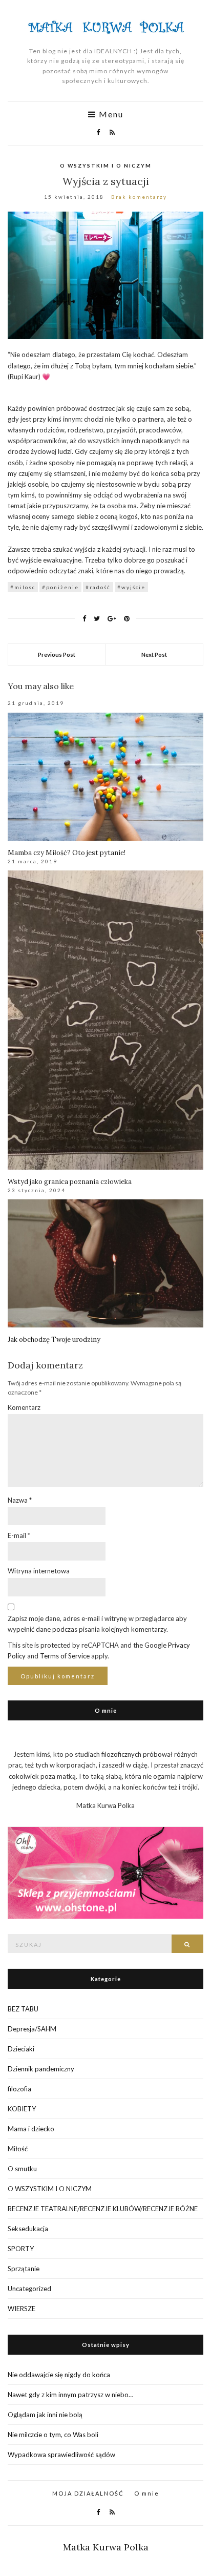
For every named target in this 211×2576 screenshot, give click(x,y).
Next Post (154, 655)
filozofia (19, 2089)
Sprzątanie (24, 2269)
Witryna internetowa (39, 1571)
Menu (110, 114)
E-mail (19, 1535)
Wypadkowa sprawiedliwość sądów (61, 2455)
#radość (98, 587)
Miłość (18, 2149)
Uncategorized (29, 2289)
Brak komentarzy (139, 197)
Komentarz (24, 1407)
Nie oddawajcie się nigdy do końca (59, 2375)
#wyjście (131, 587)
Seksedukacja (28, 2229)
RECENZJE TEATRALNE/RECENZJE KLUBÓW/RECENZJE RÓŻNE (103, 2209)
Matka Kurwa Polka (106, 2547)
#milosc (23, 587)
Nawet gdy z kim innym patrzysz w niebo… (70, 2395)
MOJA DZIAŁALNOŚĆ (88, 2493)
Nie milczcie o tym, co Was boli (53, 2435)
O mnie (147, 2493)
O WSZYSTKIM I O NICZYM (106, 165)
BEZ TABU (23, 2009)
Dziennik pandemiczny (41, 2069)
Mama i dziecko (31, 2129)
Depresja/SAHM (32, 2029)
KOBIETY (22, 2109)
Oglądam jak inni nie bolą (45, 2415)
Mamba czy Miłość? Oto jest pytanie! (67, 853)
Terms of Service (65, 1656)
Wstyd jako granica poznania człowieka (70, 1182)
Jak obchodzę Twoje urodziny (54, 1339)
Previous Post (57, 655)
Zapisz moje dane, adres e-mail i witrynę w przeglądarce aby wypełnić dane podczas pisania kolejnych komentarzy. (97, 1624)
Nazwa (20, 1500)
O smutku (22, 2169)
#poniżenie (60, 587)
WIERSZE (22, 2309)
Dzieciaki (21, 2049)
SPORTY (21, 2249)
